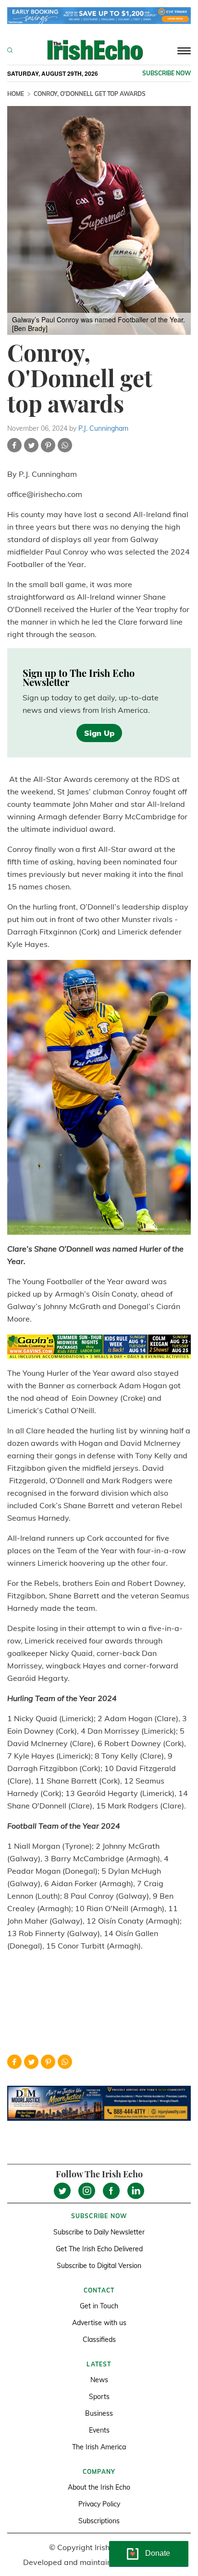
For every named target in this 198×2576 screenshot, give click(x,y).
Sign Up (99, 733)
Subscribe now (167, 73)
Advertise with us (99, 2323)
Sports (99, 2397)
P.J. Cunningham (103, 428)
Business (99, 2413)
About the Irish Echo (99, 2487)
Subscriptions (99, 2521)
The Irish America (99, 2447)
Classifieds (99, 2340)
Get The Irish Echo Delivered (99, 2249)
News (99, 2380)
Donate (158, 2553)
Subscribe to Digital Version (99, 2266)
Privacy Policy (99, 2504)
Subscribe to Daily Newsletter (99, 2232)
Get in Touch (99, 2306)
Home (16, 94)
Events (99, 2430)
